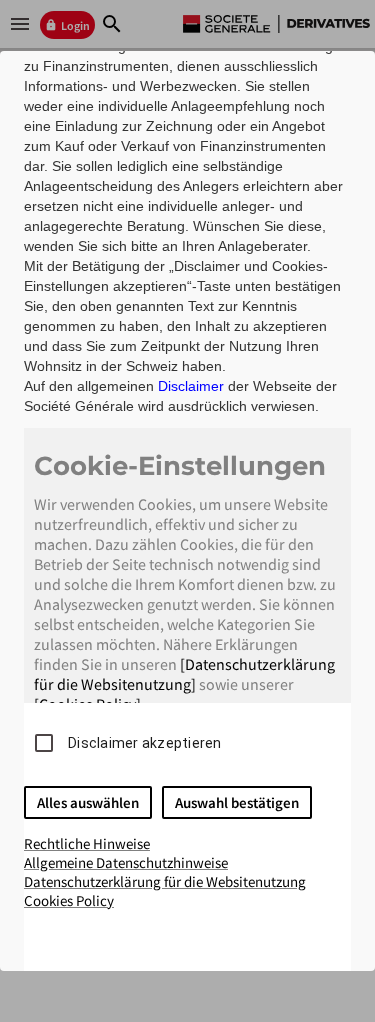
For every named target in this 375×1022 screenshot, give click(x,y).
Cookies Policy (69, 900)
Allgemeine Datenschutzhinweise (126, 862)
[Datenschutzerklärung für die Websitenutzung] (184, 674)
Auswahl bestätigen (237, 802)
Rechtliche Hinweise (87, 843)
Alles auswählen (88, 802)
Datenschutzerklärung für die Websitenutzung (165, 881)
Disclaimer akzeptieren (145, 743)
